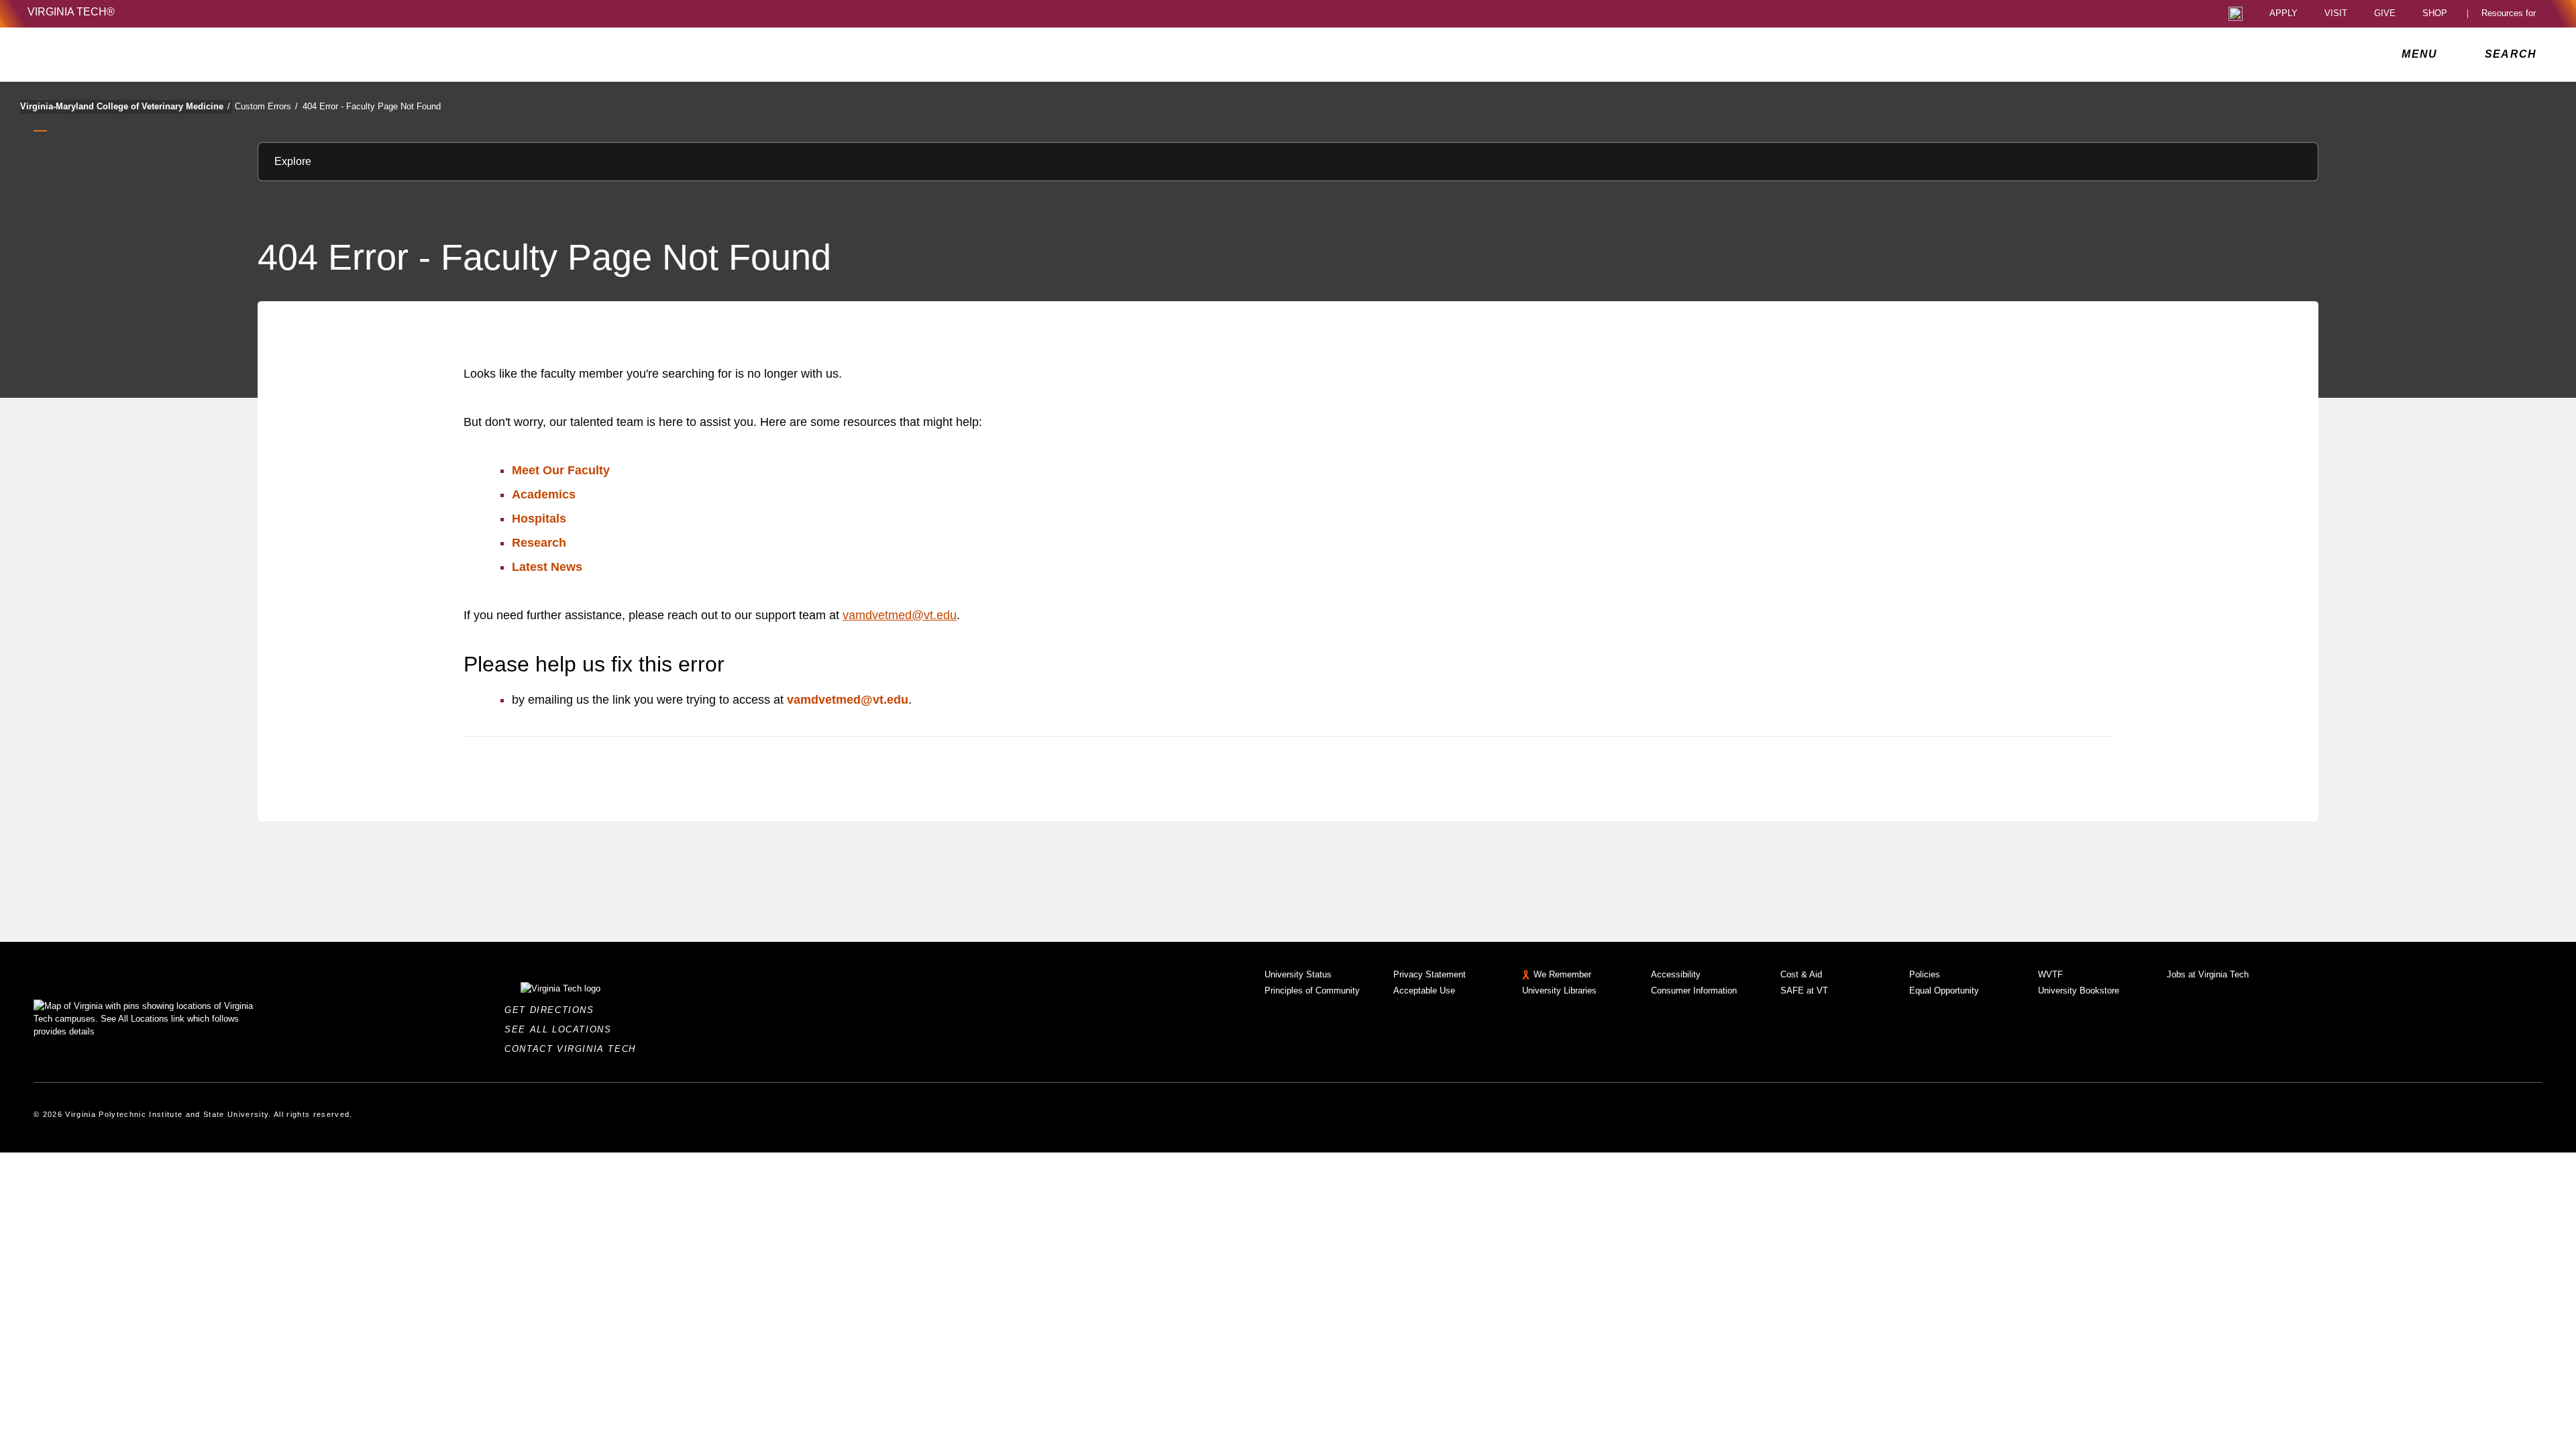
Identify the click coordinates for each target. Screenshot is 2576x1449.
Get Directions (553, 1010)
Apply (2284, 14)
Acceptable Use (1424, 990)
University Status (1298, 974)
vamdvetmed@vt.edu (900, 615)
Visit (2336, 14)
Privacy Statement (1430, 974)
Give (2385, 14)
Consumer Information (1694, 990)
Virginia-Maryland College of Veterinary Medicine (125, 106)
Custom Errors (266, 106)
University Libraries (1559, 990)
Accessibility (1676, 974)
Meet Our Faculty (561, 470)
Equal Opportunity (1944, 990)
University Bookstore (2079, 990)
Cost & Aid (1801, 974)
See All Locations (561, 1029)
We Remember (1562, 974)
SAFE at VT (1804, 990)
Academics (544, 494)
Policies (1925, 974)
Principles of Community (1312, 990)
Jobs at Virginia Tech (2208, 974)
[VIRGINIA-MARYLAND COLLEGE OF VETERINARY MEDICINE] (146, 54)
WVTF (2050, 974)
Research (539, 543)
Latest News (547, 567)
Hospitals (539, 519)
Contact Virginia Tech (574, 1049)
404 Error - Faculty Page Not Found (372, 106)
